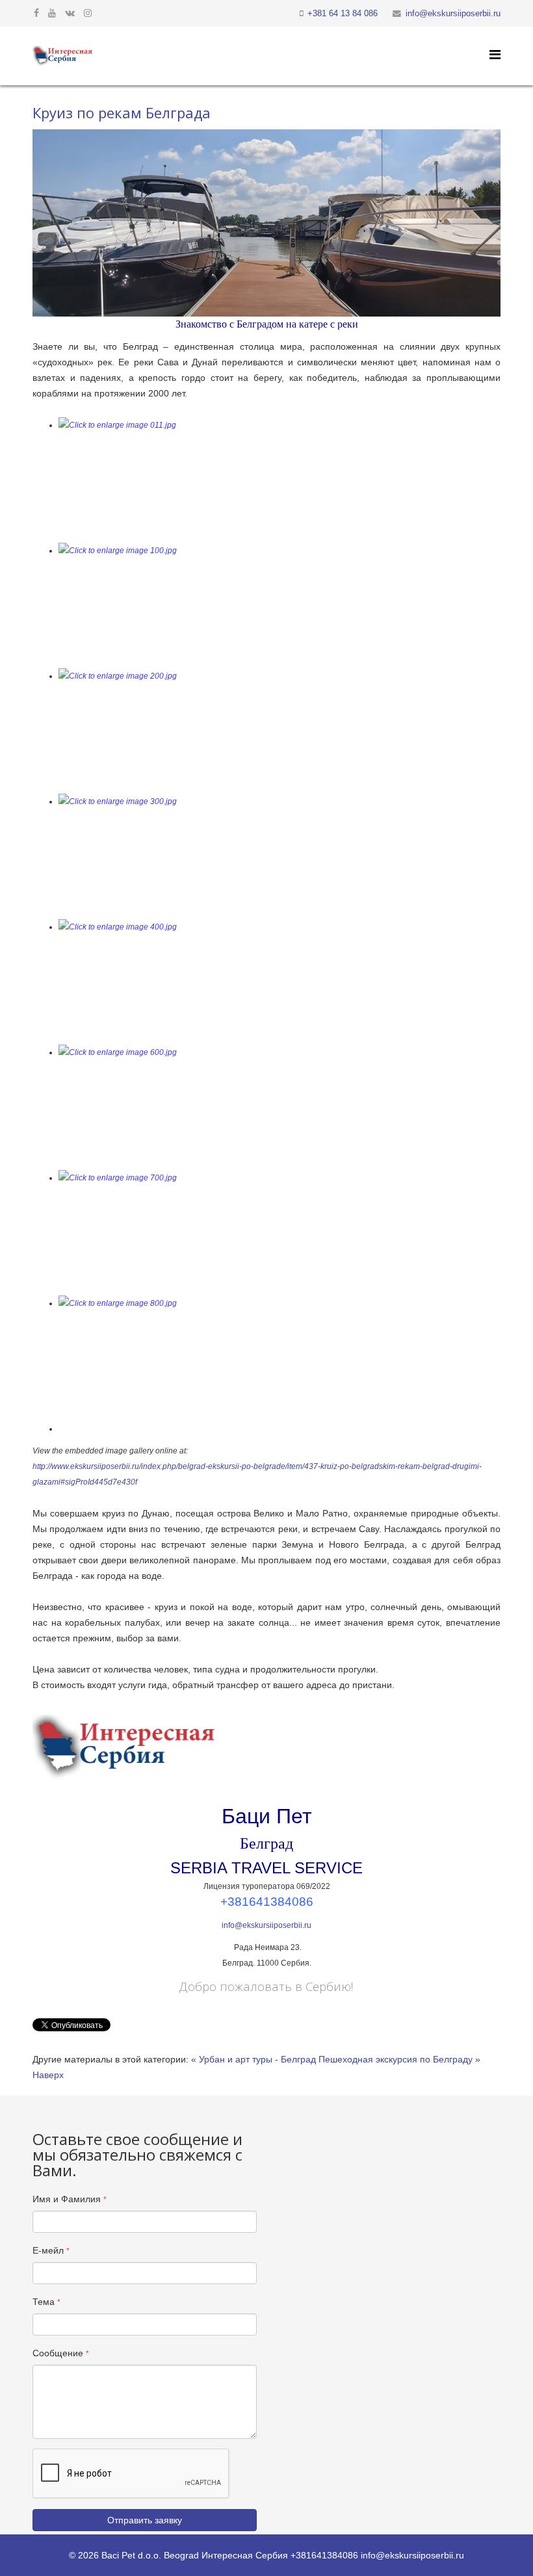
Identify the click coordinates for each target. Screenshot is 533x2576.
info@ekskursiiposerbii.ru (453, 14)
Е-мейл (51, 2250)
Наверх (48, 2075)
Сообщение (61, 2353)
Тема (46, 2302)
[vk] (70, 13)
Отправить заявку (145, 2520)
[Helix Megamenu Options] (495, 55)
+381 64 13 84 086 (343, 14)
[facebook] (36, 13)
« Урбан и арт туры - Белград (253, 2059)
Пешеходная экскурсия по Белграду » (399, 2059)
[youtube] (52, 13)
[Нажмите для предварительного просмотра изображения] (266, 223)
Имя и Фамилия (70, 2199)
